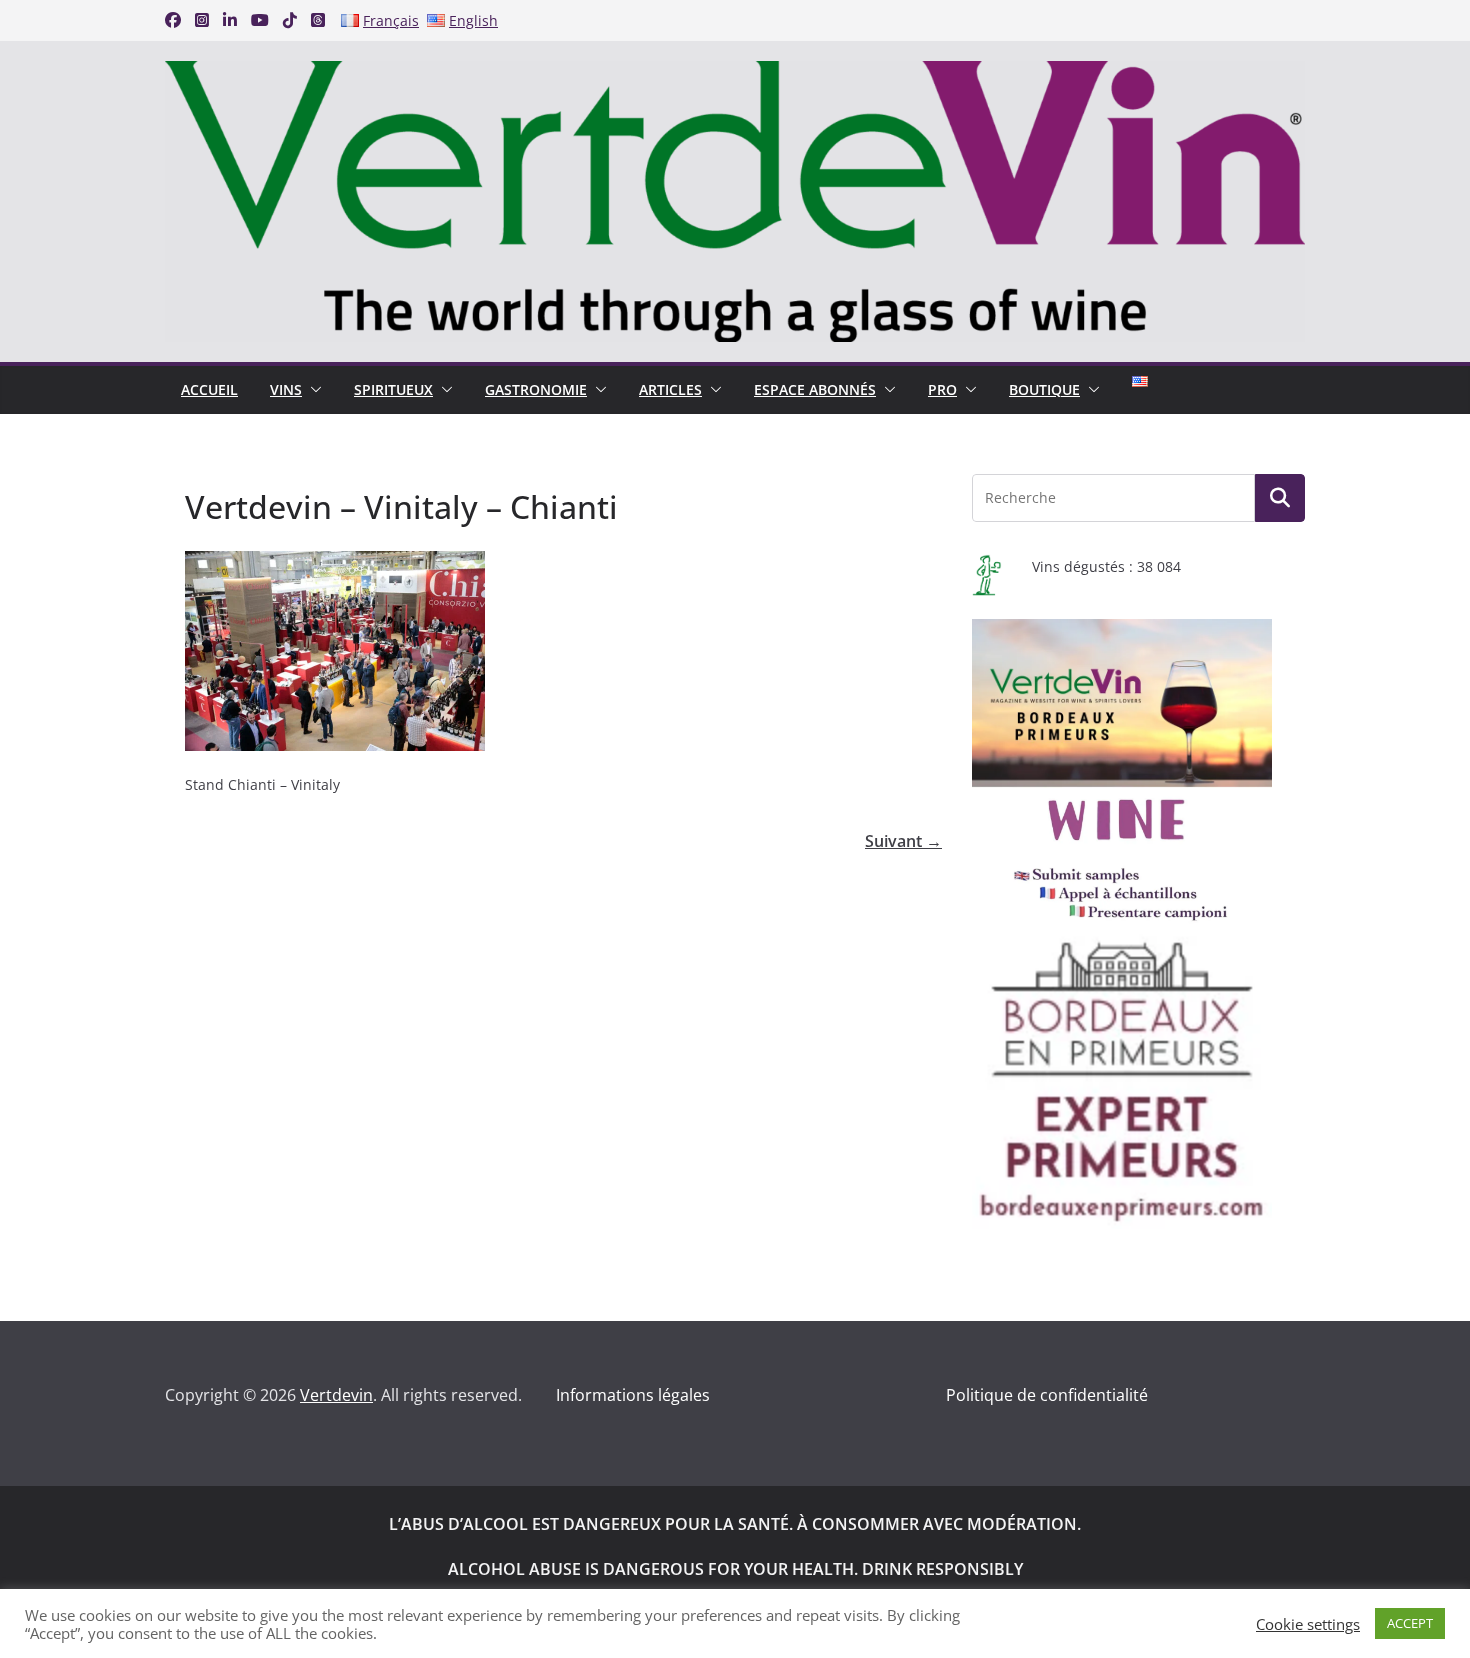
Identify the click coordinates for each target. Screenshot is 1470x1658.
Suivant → (903, 841)
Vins (286, 389)
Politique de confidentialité (1047, 1395)
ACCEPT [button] (1410, 1623)
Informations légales (633, 1395)
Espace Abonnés (815, 389)
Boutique (1044, 389)
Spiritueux (393, 389)
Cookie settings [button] (1308, 1624)
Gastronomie (536, 389)
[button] (312, 390)
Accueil (209, 389)
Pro (942, 389)
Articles (670, 389)
